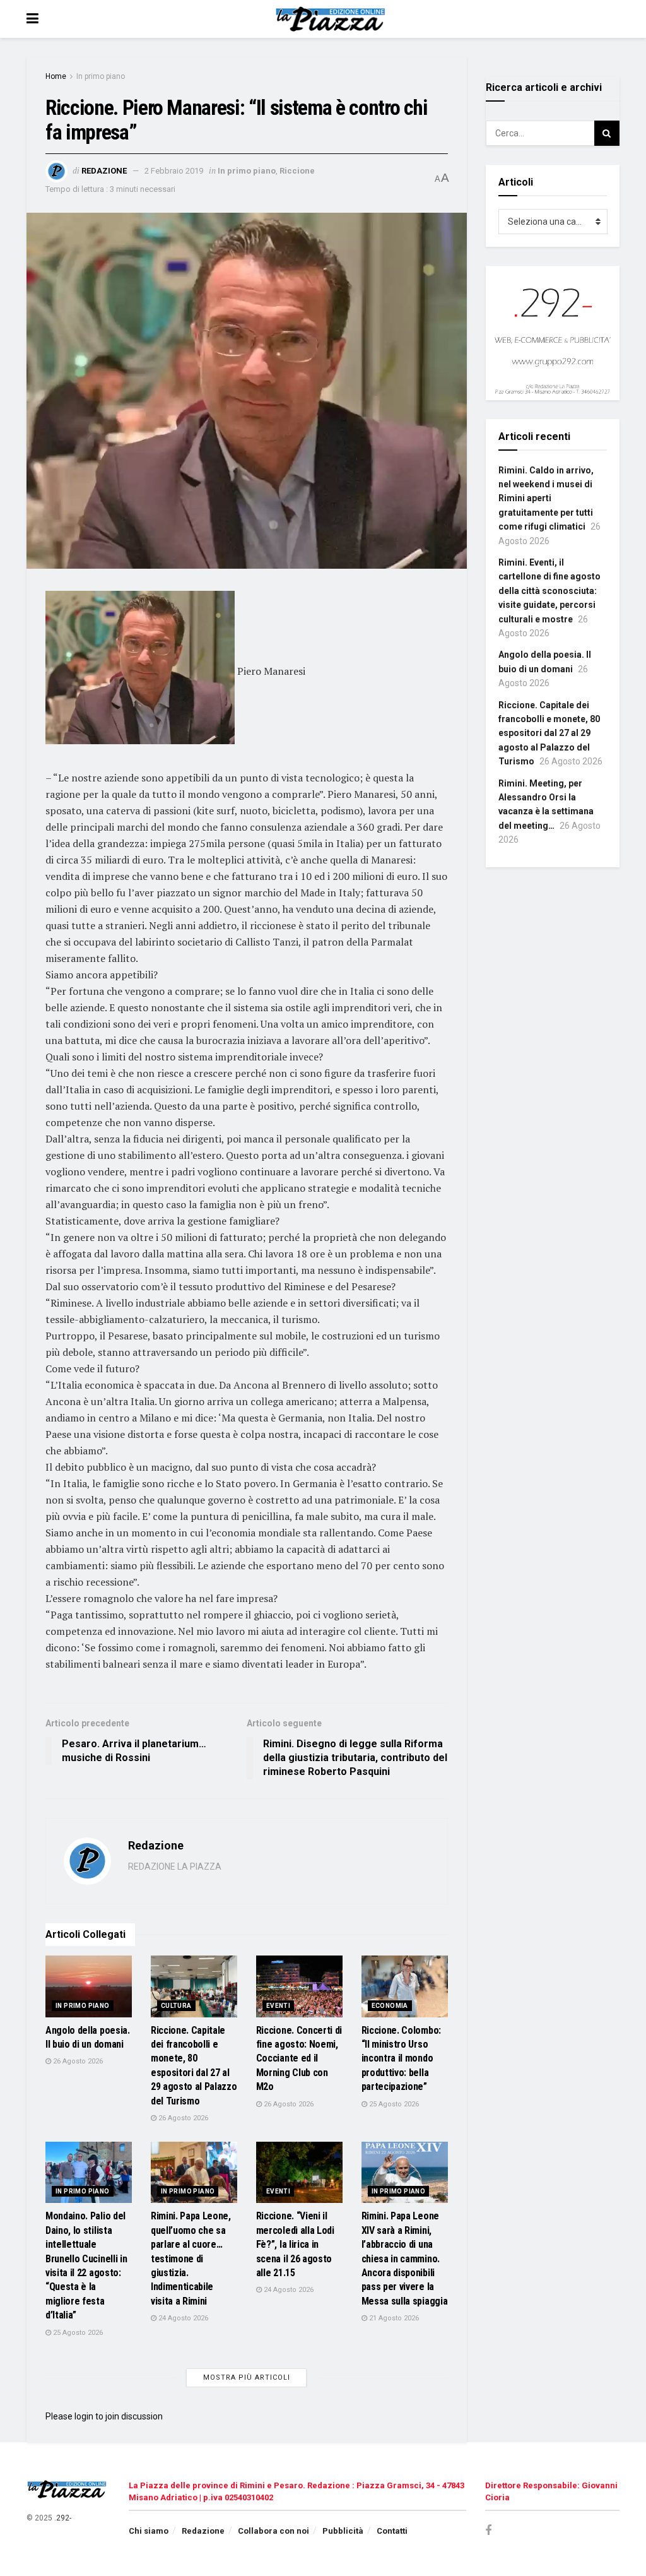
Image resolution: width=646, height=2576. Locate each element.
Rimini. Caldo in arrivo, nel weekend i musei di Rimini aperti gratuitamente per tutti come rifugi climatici (546, 499)
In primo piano (101, 76)
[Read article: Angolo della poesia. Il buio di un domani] (89, 1986)
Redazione (104, 171)
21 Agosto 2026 (393, 2318)
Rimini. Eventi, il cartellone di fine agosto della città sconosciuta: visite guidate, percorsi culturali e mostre (549, 591)
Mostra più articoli (247, 2377)
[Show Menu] (32, 19)
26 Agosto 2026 (77, 2061)
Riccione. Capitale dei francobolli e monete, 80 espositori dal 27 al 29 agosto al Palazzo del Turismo (549, 733)
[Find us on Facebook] (488, 2531)
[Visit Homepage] (332, 19)
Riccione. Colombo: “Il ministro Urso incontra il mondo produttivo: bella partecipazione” (401, 2059)
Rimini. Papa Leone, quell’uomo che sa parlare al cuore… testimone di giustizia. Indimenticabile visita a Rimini (191, 2258)
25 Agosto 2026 (393, 2104)
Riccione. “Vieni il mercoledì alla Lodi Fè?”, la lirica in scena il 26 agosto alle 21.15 (295, 2244)
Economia (390, 2006)
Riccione (297, 171)
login (84, 2416)
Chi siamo (149, 2531)
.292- (63, 2518)
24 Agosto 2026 (182, 2318)
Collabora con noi (273, 2531)
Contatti (392, 2531)
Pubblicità (343, 2531)
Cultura (176, 2006)
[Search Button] (607, 133)
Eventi (278, 2006)
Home (56, 76)
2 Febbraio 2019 (174, 171)
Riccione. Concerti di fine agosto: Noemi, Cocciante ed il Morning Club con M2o (299, 2059)
